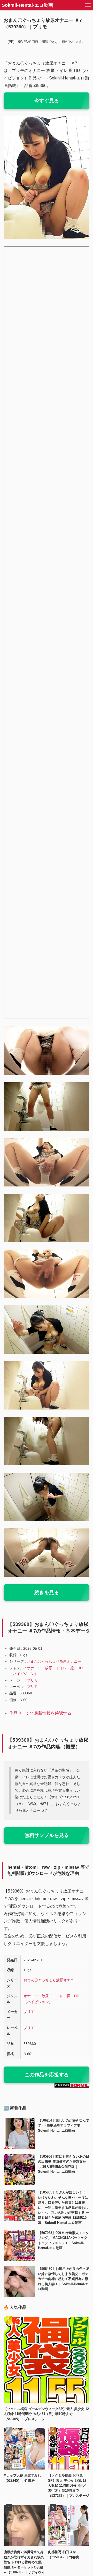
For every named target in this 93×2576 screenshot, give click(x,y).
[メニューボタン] (88, 5)
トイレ (61, 1668)
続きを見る (47, 1592)
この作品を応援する (47, 2075)
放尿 (49, 1668)
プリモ (32, 1680)
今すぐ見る (47, 101)
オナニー (34, 1668)
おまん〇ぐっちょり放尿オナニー (54, 1661)
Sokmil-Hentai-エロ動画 (27, 5)
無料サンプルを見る (47, 1835)
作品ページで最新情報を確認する (40, 1713)
